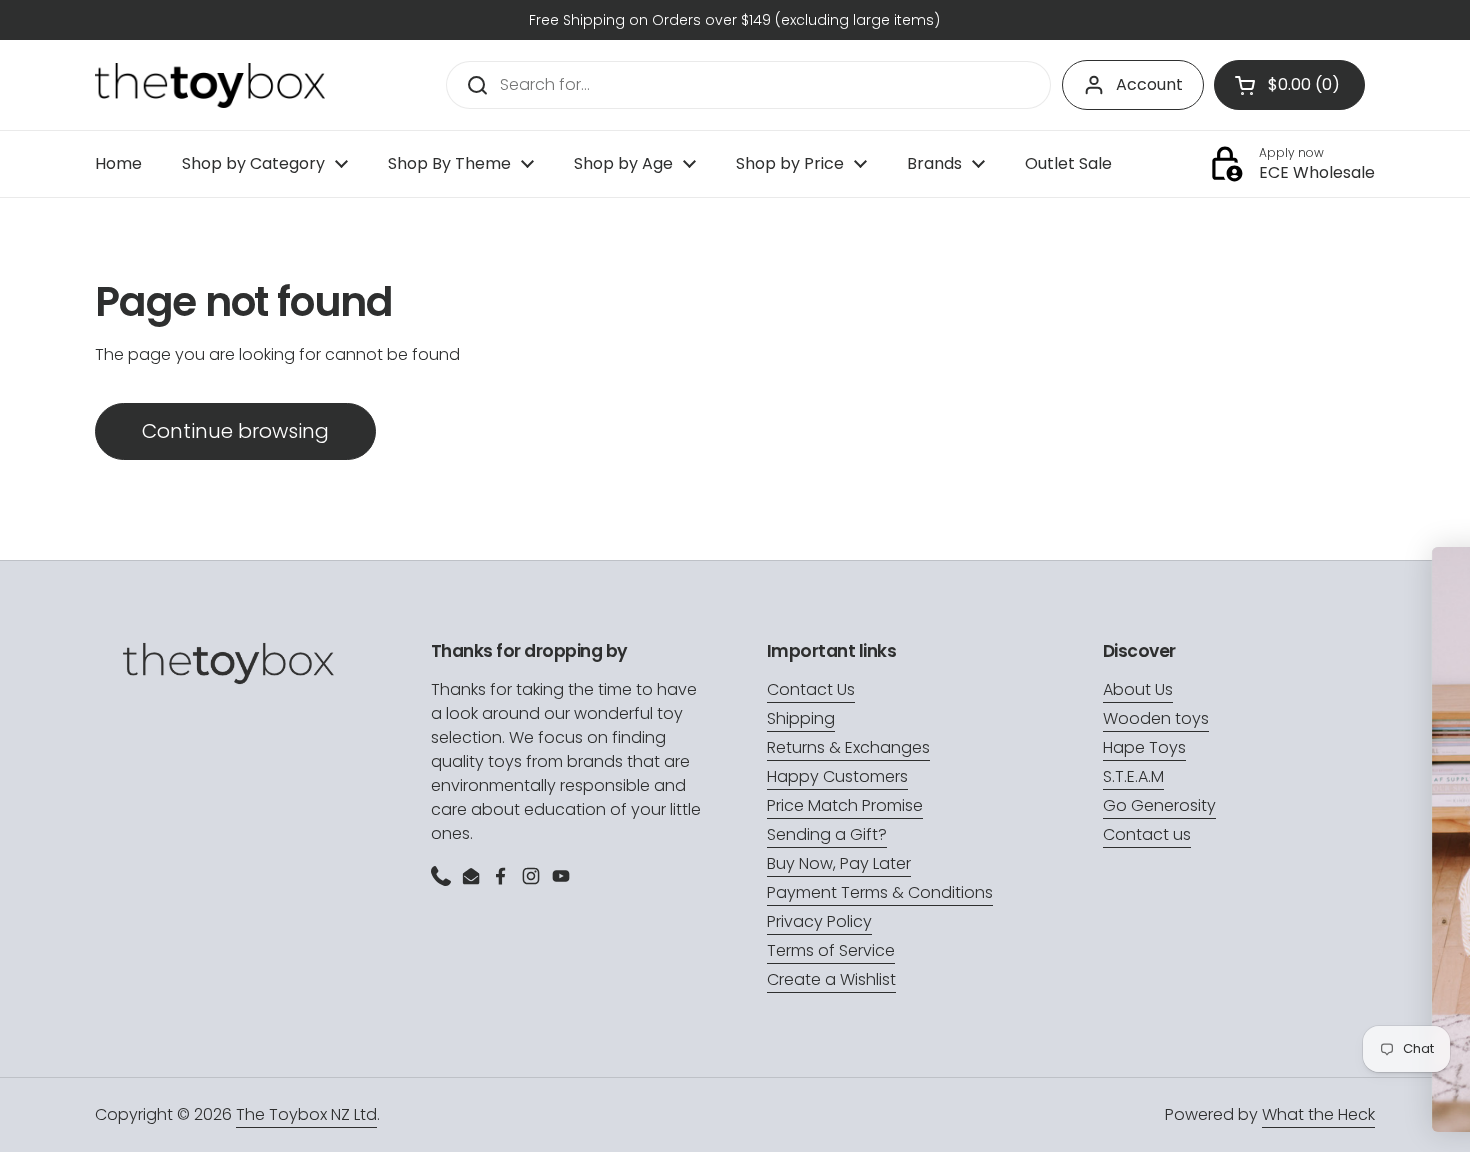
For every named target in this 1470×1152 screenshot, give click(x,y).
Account (1149, 84)
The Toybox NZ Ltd (306, 1114)
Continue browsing (235, 431)
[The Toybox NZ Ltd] (210, 85)
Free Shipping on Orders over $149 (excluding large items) (734, 20)
